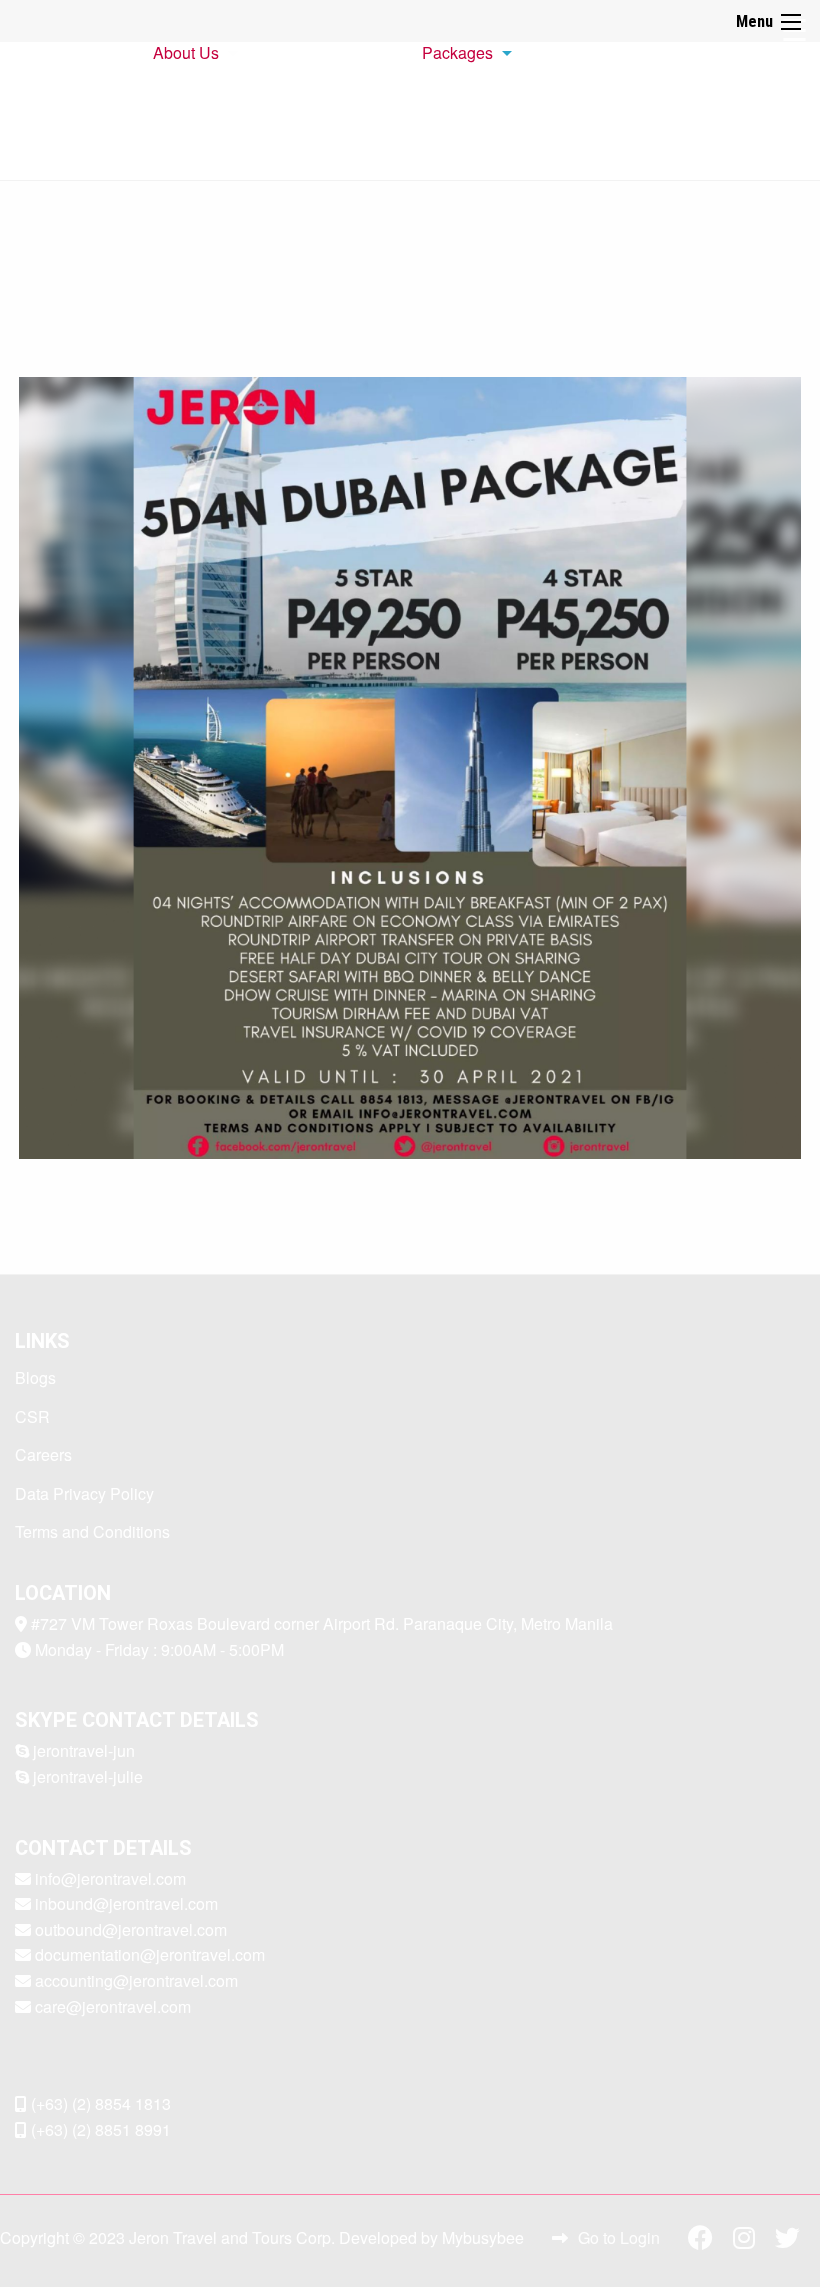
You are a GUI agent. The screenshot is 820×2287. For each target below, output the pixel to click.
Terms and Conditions (92, 1531)
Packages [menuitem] (457, 52)
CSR (32, 1416)
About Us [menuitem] (186, 52)
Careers (43, 1454)
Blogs (35, 1377)
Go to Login (619, 2237)
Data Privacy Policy (84, 1493)
